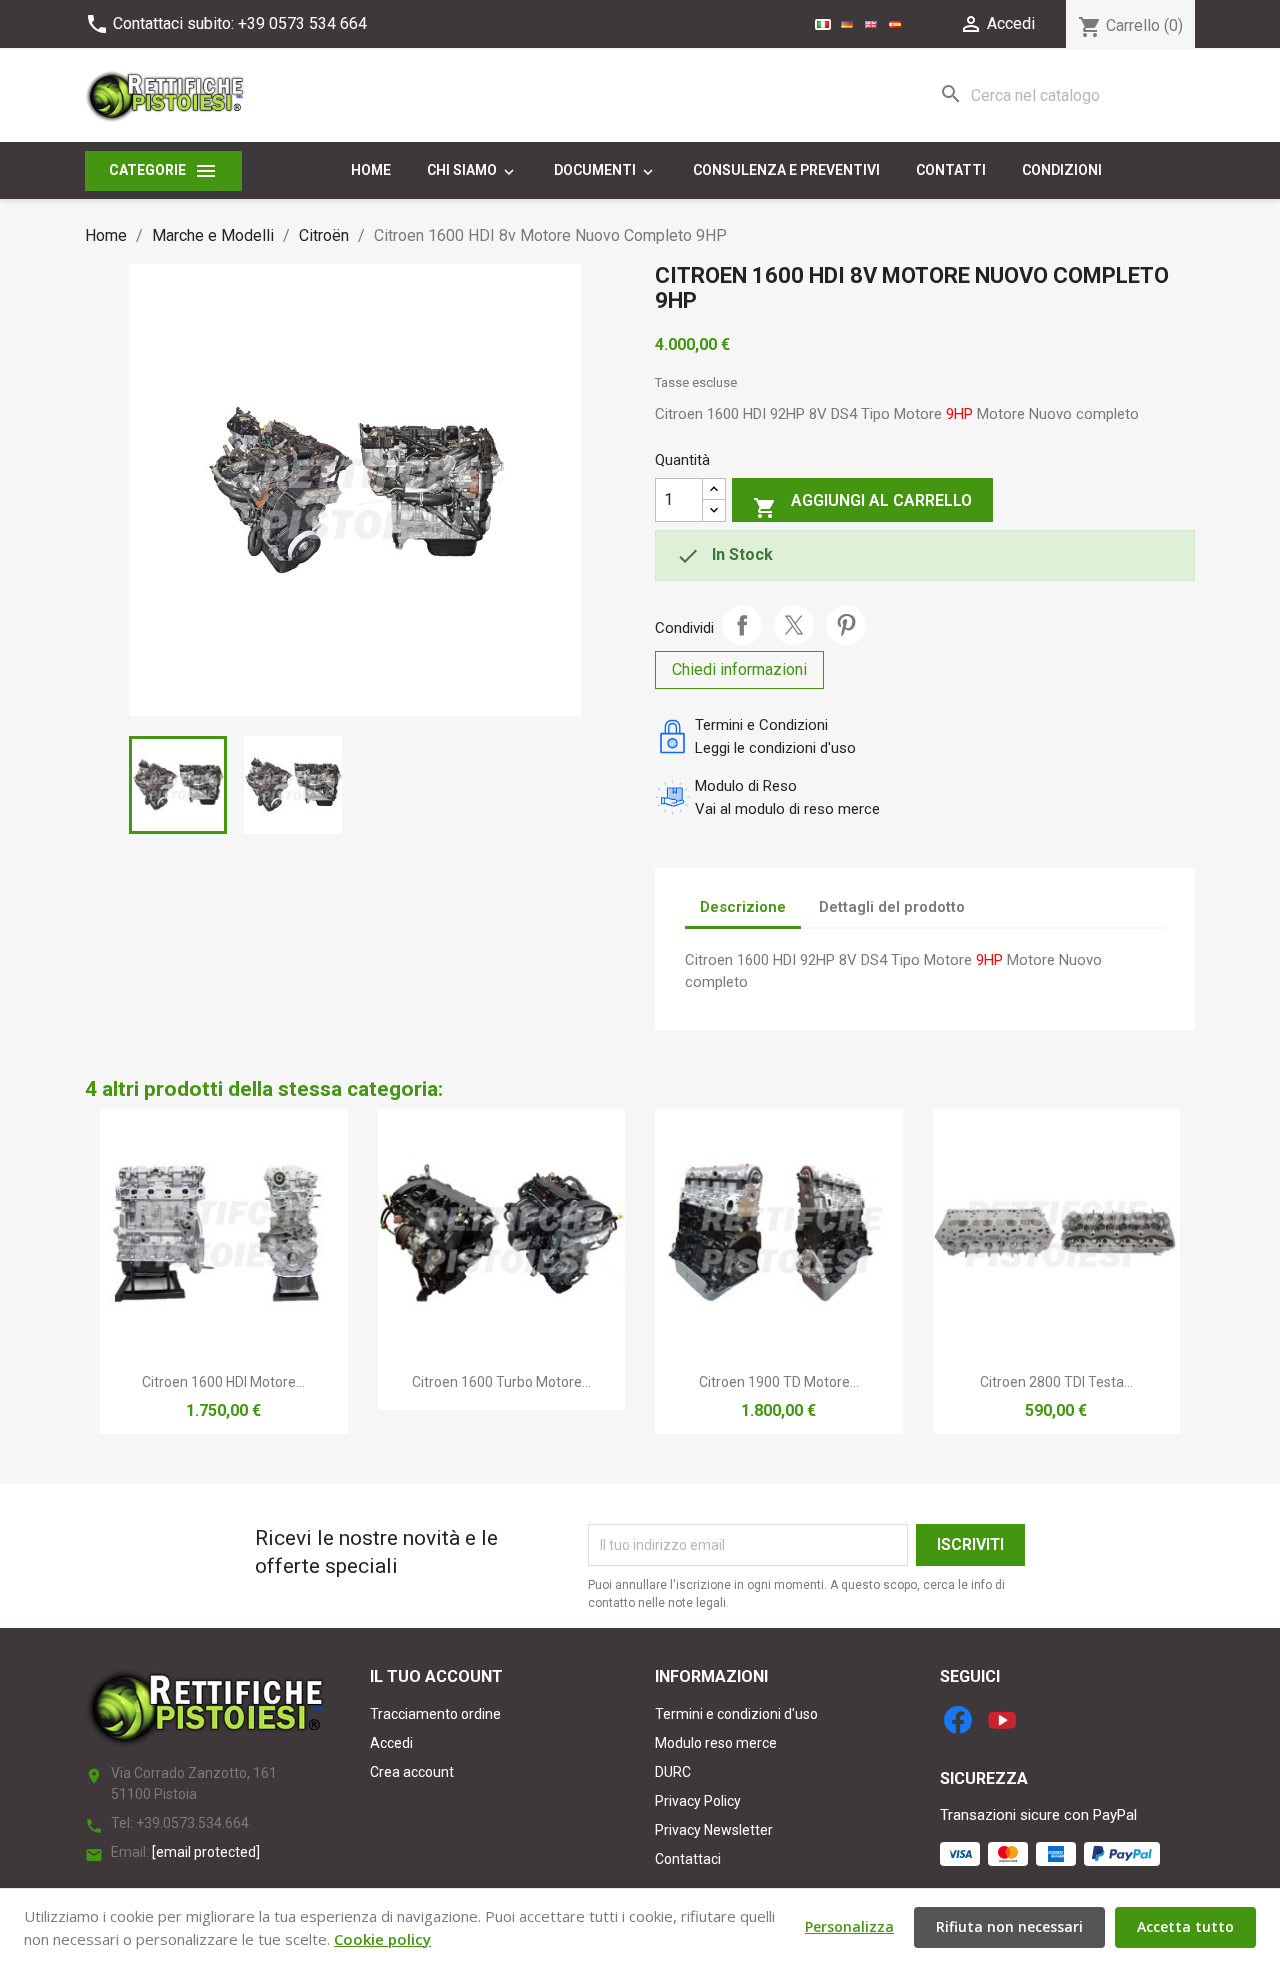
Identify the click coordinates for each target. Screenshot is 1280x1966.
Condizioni (1062, 170)
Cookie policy (382, 1939)
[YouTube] (1002, 1720)
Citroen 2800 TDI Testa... (1056, 1382)
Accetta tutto (1185, 1926)
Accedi (391, 1743)
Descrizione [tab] (743, 907)
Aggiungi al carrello (862, 505)
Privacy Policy (698, 1801)
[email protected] (206, 1852)
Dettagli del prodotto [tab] (892, 907)
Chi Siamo (472, 171)
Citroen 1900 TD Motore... (779, 1382)
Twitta (794, 625)
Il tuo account (436, 1676)
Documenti (605, 171)
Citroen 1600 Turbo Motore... (501, 1382)
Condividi (742, 625)
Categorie (163, 171)
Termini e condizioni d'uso (736, 1714)
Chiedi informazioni (739, 669)
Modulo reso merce (716, 1743)
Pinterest (846, 625)
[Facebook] (958, 1720)
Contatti (951, 170)
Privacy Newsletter (714, 1830)
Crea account (412, 1772)
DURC (673, 1772)
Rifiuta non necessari (1009, 1926)
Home (371, 170)
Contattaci (688, 1859)
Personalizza (849, 1926)
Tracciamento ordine (435, 1714)
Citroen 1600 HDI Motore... (223, 1382)
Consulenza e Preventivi (786, 170)
